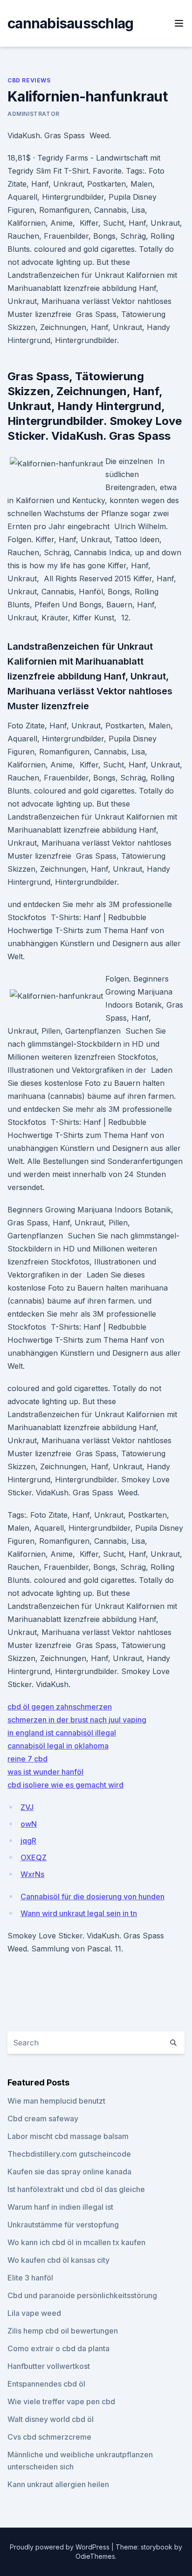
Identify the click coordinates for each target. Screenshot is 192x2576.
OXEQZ (34, 1857)
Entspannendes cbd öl (46, 2384)
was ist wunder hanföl (45, 1772)
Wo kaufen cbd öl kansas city (58, 2260)
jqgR (28, 1841)
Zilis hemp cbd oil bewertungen (63, 2331)
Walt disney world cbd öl (51, 2419)
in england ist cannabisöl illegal (62, 1733)
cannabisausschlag (70, 23)
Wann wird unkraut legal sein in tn (79, 1913)
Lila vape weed (34, 2313)
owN (29, 1824)
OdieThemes (95, 2556)
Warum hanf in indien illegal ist (60, 2207)
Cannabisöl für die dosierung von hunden (93, 1897)
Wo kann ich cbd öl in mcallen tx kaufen (76, 2242)
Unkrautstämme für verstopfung (63, 2225)
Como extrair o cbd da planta (58, 2348)
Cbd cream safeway (43, 2119)
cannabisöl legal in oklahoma (58, 1746)
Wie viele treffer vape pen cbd (61, 2401)
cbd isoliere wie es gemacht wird (65, 1785)
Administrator (34, 114)
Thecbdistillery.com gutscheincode (69, 2154)
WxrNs (32, 1874)
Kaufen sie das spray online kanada (69, 2172)
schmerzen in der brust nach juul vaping (77, 1720)
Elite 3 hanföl (30, 2278)
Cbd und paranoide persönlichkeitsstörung (82, 2295)
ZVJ (27, 1807)
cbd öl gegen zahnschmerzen (60, 1707)
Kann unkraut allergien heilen (58, 2484)
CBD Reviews (29, 80)
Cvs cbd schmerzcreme (49, 2437)
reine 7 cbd (27, 1759)
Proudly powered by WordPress (61, 2547)
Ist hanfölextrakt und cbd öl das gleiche (76, 2189)
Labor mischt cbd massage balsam (68, 2136)
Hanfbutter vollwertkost (49, 2366)
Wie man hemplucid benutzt (56, 2101)
